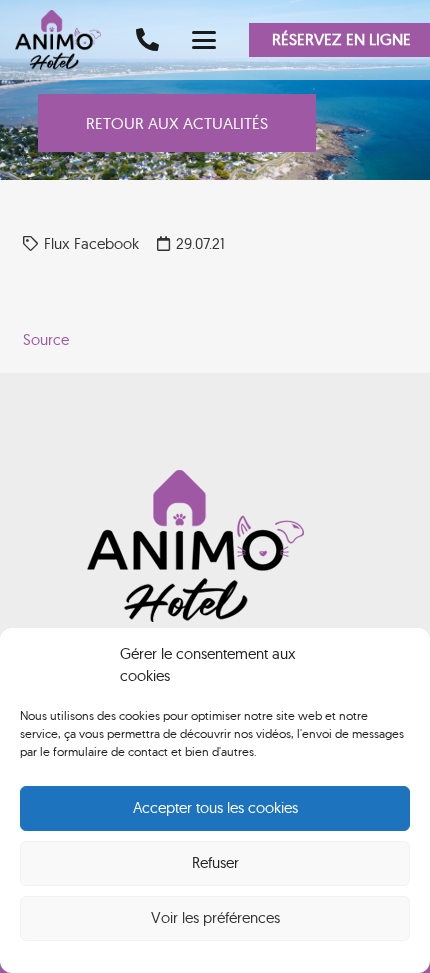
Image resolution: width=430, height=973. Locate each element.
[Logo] (65, 40)
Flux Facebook (91, 243)
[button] (204, 40)
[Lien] (147, 39)
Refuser (215, 862)
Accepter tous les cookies (215, 807)
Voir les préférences (215, 917)
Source (46, 339)
